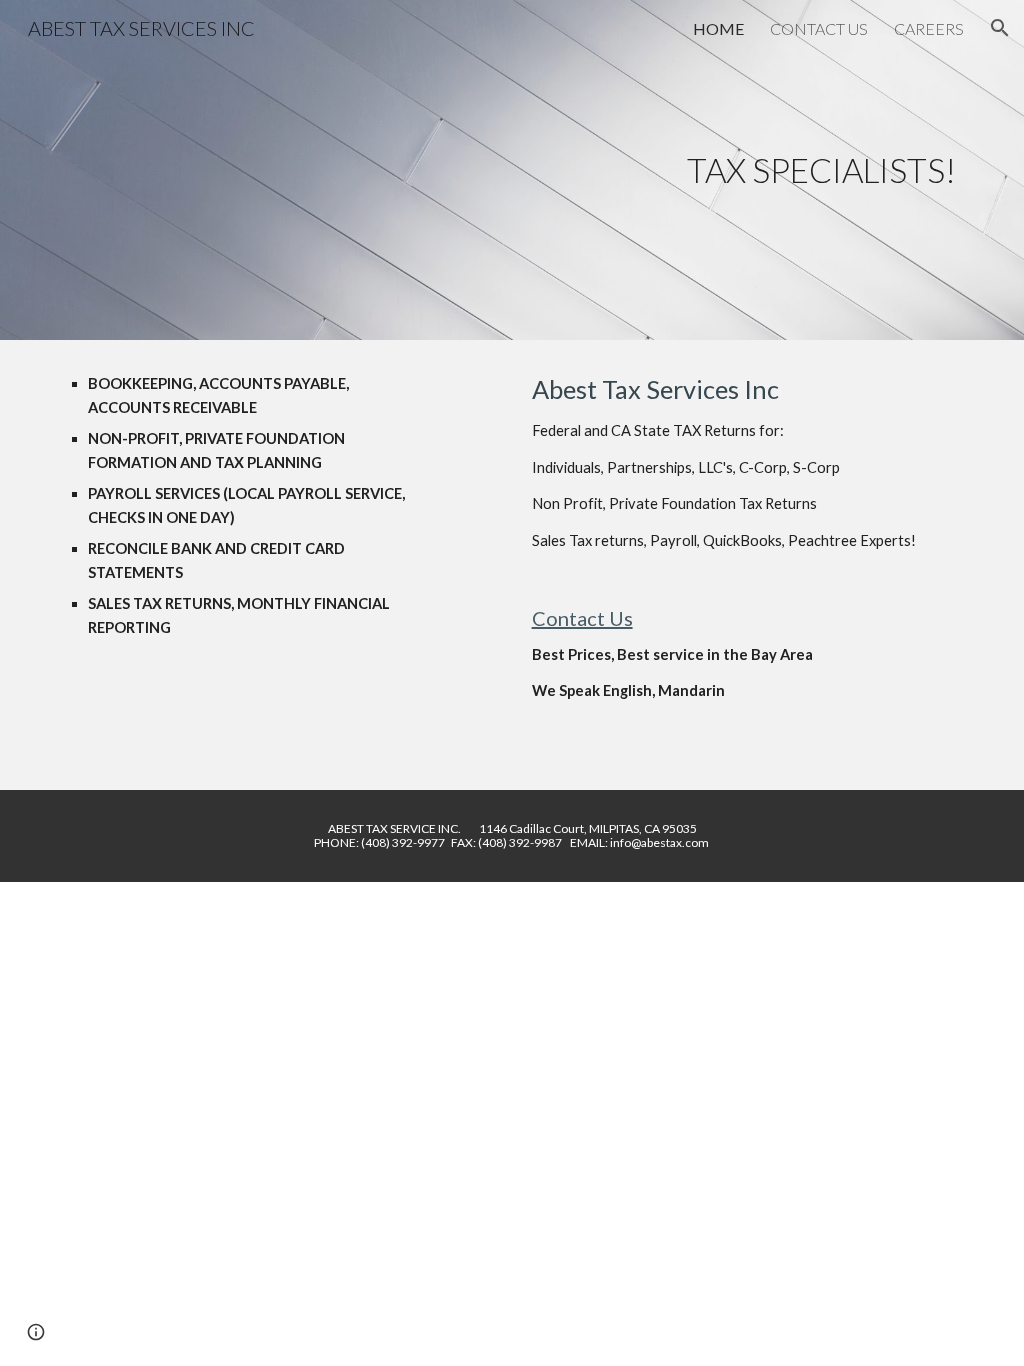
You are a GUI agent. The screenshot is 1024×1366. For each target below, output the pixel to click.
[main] (512, 170)
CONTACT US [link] (819, 28)
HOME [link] (718, 28)
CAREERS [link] (929, 28)
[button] (1000, 28)
